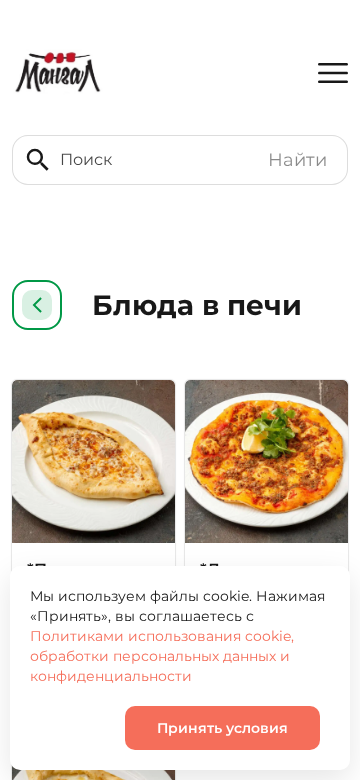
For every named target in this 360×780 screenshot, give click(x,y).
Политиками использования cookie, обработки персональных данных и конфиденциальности (162, 656)
